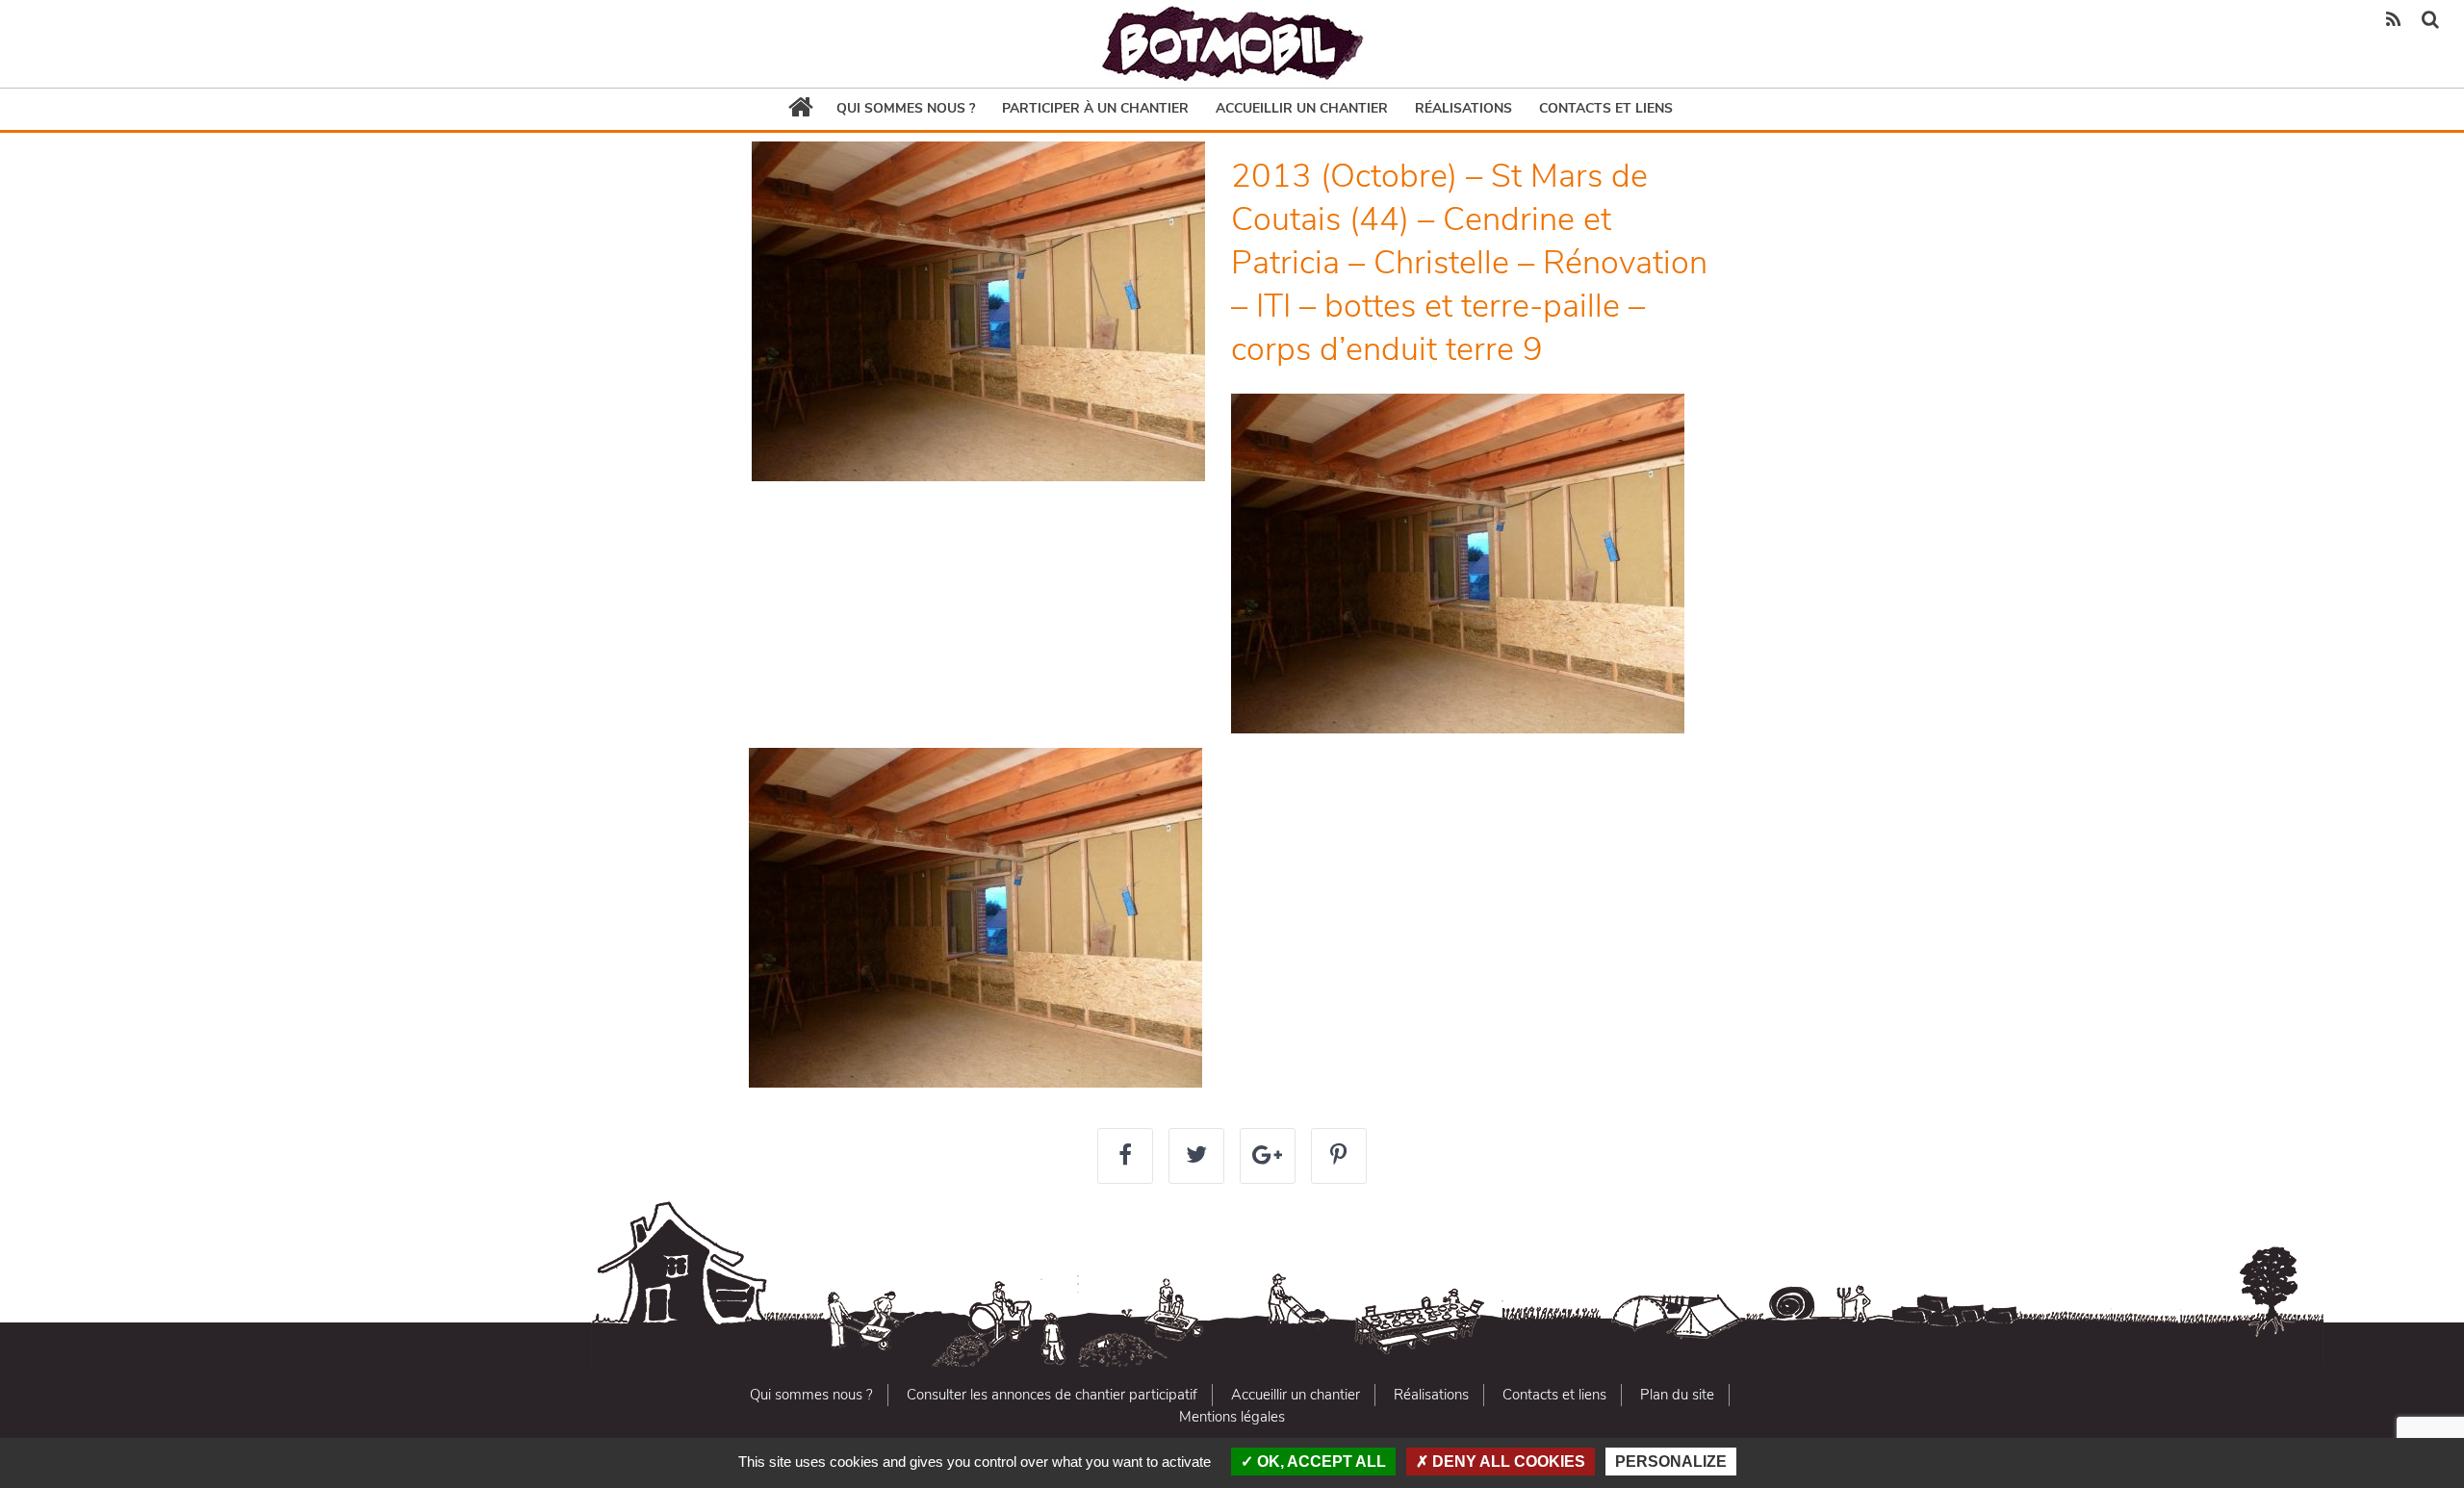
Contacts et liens (1606, 108)
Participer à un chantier (1095, 108)
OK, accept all (1320, 1462)
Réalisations (1463, 108)
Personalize (1671, 1462)
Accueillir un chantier (1302, 108)
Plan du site (1677, 1395)
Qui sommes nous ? (906, 108)
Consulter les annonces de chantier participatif (1052, 1395)
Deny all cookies (1507, 1462)
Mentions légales (1232, 1417)
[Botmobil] (1232, 44)
